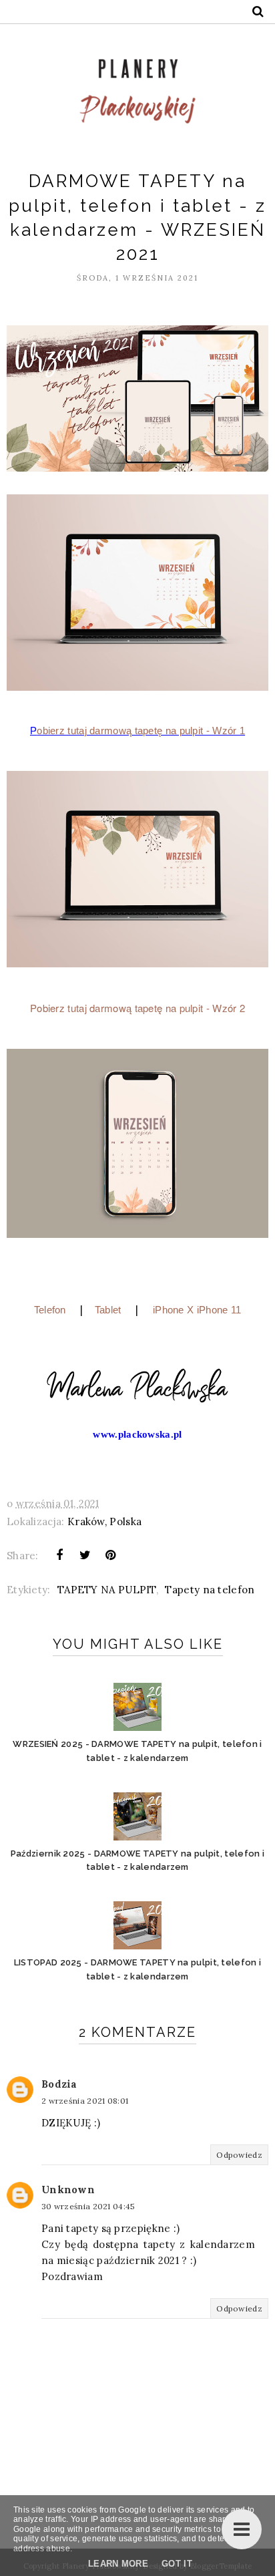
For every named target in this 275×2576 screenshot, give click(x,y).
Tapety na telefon (210, 1590)
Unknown (68, 2190)
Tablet (108, 1310)
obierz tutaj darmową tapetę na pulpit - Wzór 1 (141, 731)
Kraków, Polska (104, 1521)
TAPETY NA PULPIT (107, 1590)
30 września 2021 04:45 (88, 2206)
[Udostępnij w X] (85, 1555)
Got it (177, 2564)
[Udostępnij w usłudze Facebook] (59, 1555)
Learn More (118, 2564)
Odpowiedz (239, 2155)
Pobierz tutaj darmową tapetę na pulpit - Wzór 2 (137, 1008)
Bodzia (59, 2084)
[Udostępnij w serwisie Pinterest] (111, 1555)
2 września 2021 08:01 (85, 2101)
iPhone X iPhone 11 (197, 1310)
